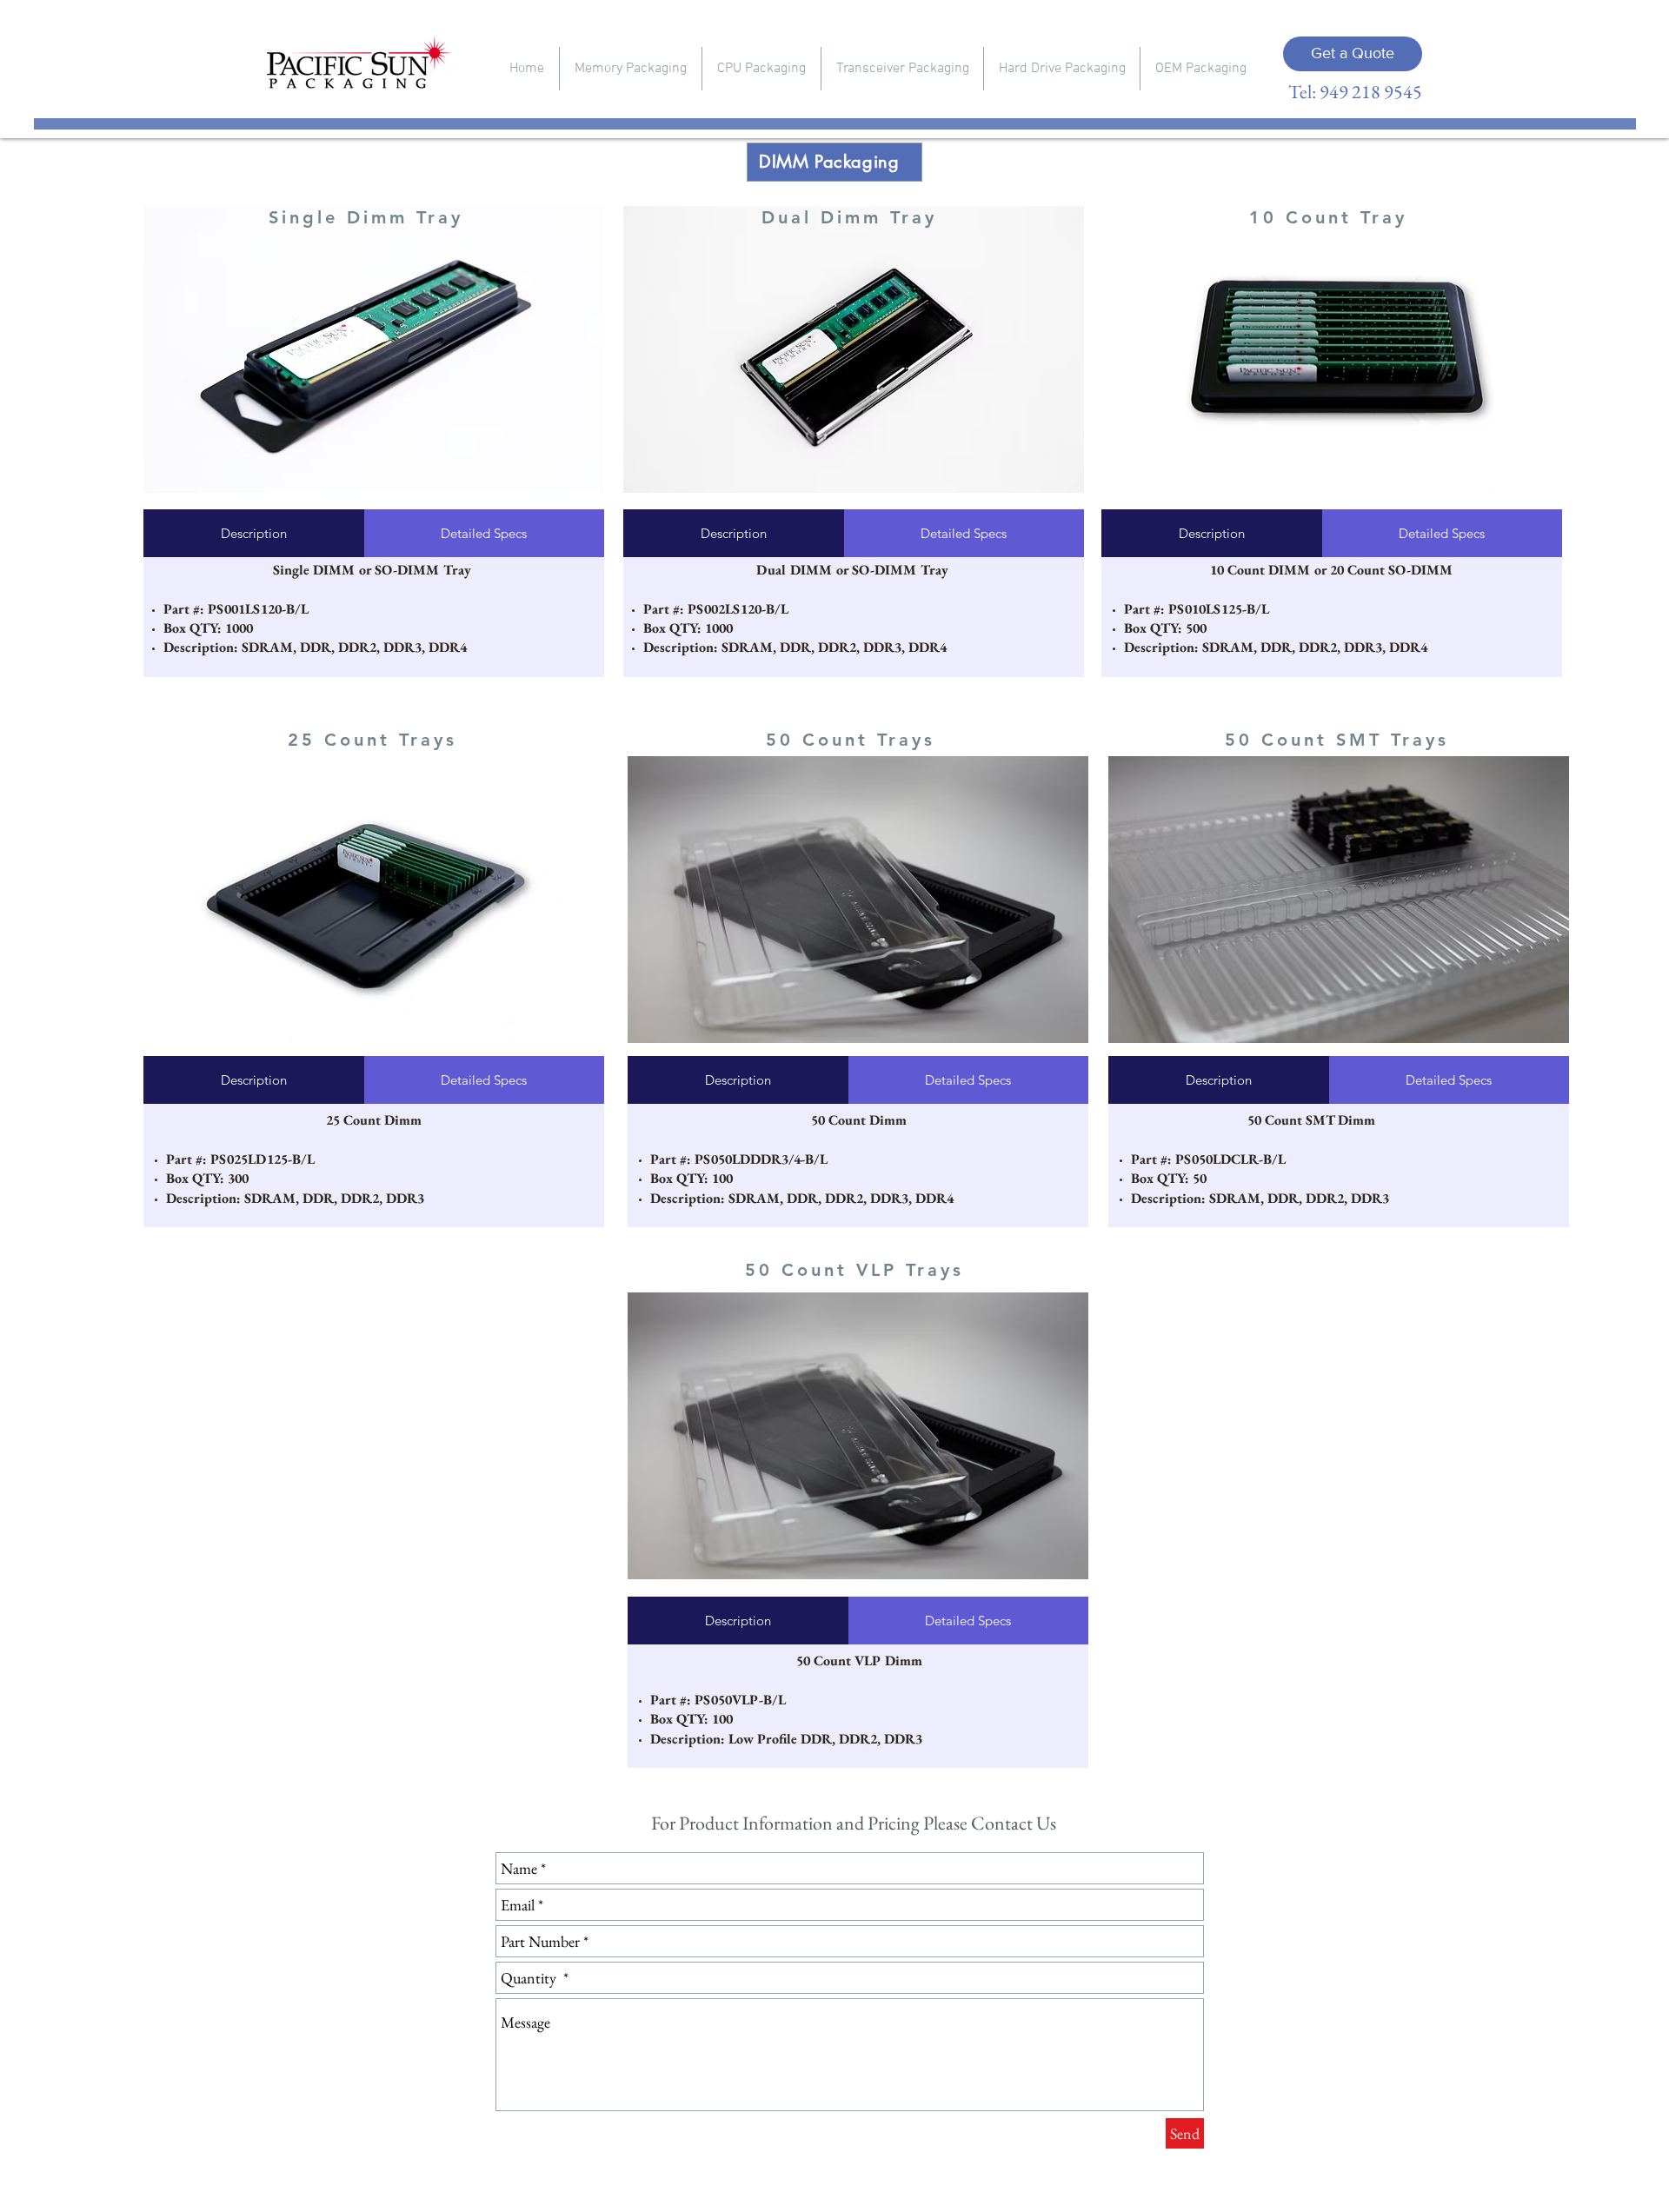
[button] (631, 69)
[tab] (254, 533)
